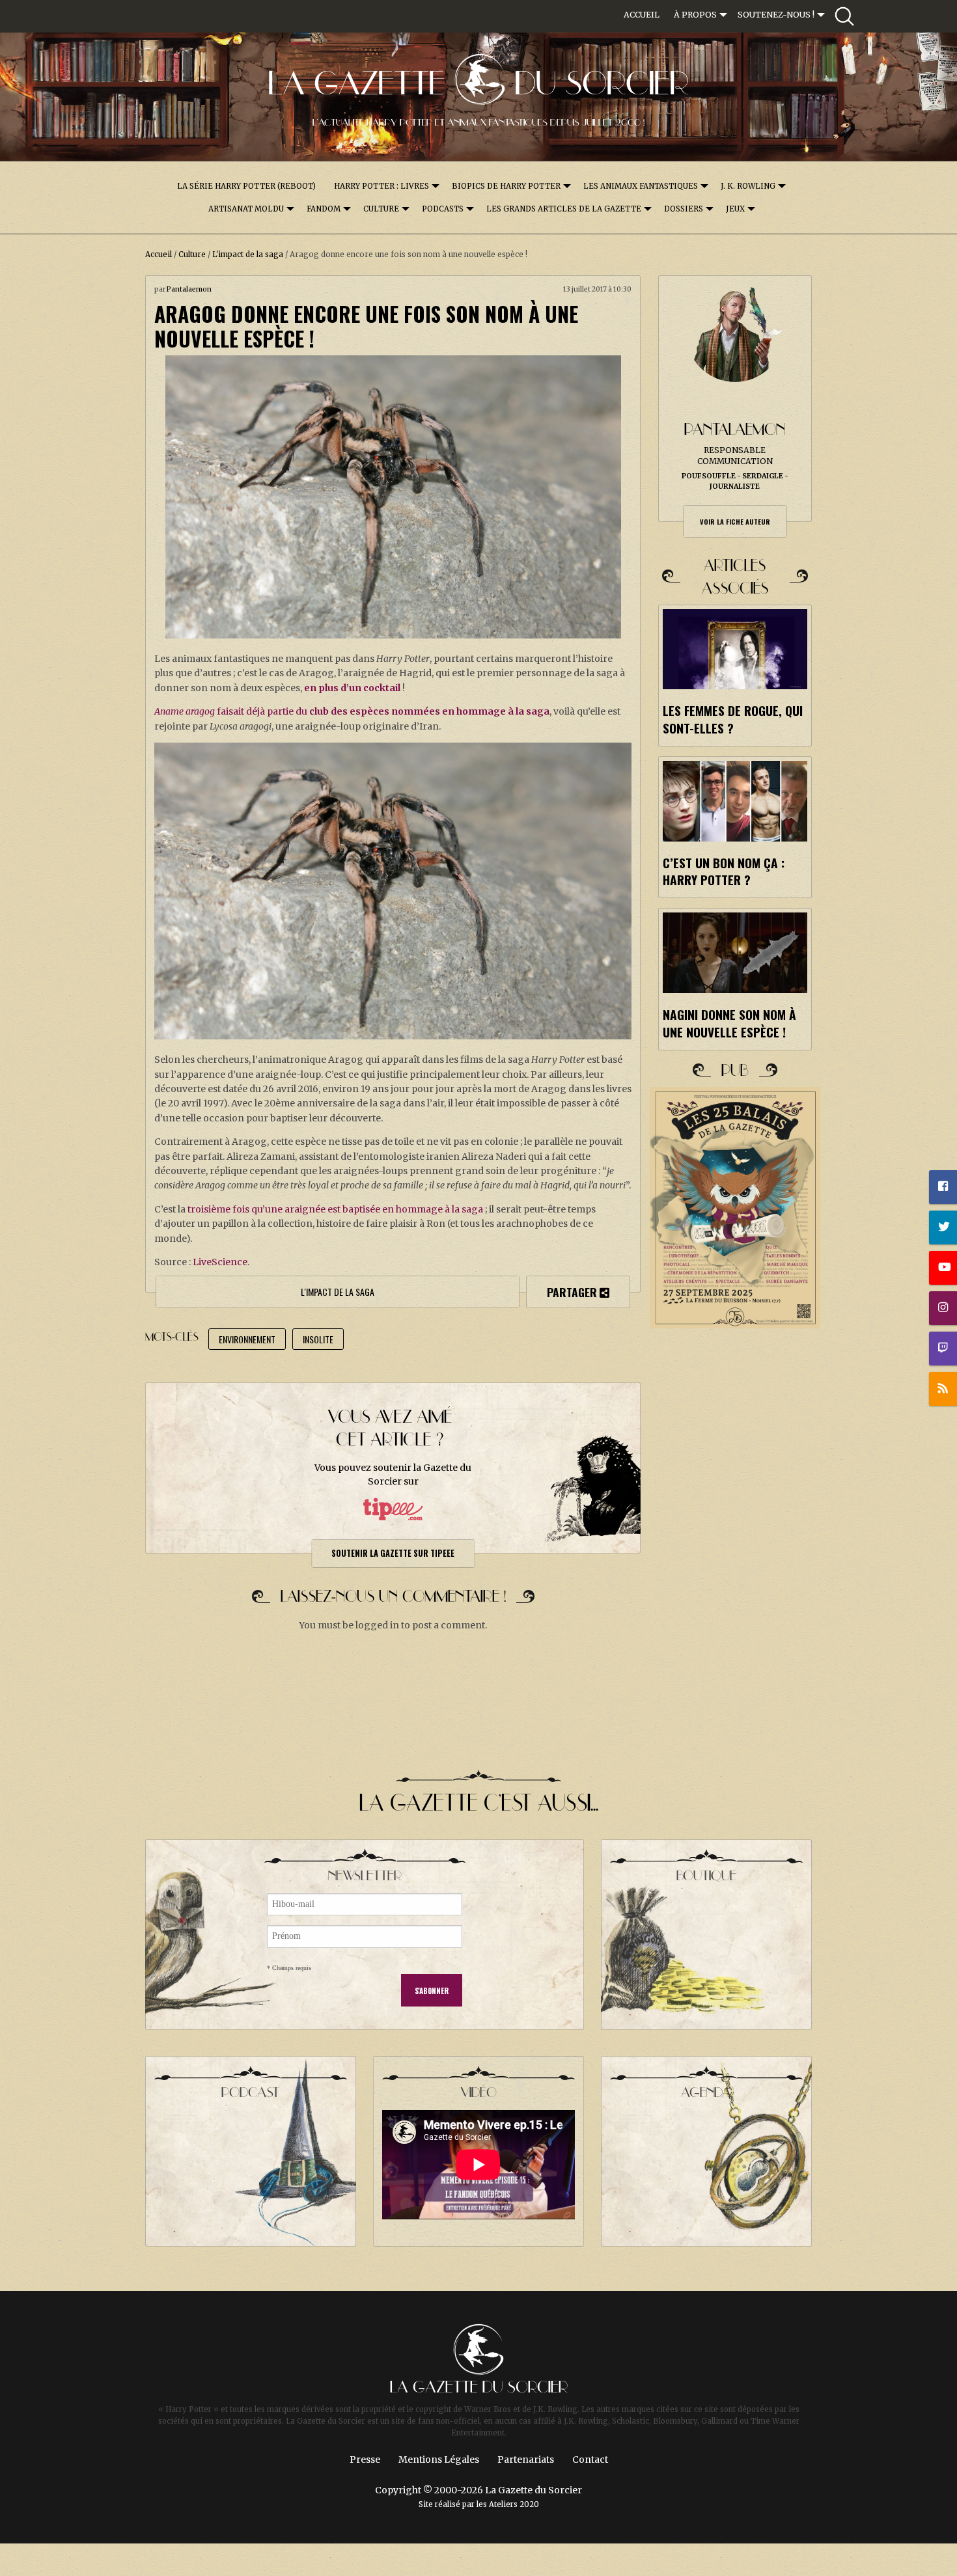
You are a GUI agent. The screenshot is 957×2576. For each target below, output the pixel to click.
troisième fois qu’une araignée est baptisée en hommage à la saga (335, 1209)
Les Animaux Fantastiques (641, 186)
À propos (695, 15)
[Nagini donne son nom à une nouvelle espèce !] (735, 952)
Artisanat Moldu (246, 209)
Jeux (735, 209)
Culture (381, 209)
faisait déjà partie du (352, 711)
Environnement (247, 1339)
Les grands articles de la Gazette (564, 209)
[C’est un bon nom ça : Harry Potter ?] (735, 801)
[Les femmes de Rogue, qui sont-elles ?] (735, 649)
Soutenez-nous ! (776, 15)
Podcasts (443, 209)
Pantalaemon (189, 289)
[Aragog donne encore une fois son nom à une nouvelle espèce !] (393, 497)
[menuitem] (642, 15)
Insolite (318, 1339)
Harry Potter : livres (381, 186)
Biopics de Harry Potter (506, 186)
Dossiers (684, 209)
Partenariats (526, 2460)
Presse (365, 2460)
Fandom (324, 209)
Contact (590, 2460)
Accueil (642, 15)
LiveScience (220, 1262)
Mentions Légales (439, 2460)
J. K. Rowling (748, 186)
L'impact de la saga (248, 254)
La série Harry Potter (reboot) (246, 186)
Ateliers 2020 (514, 2504)
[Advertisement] (735, 1573)
